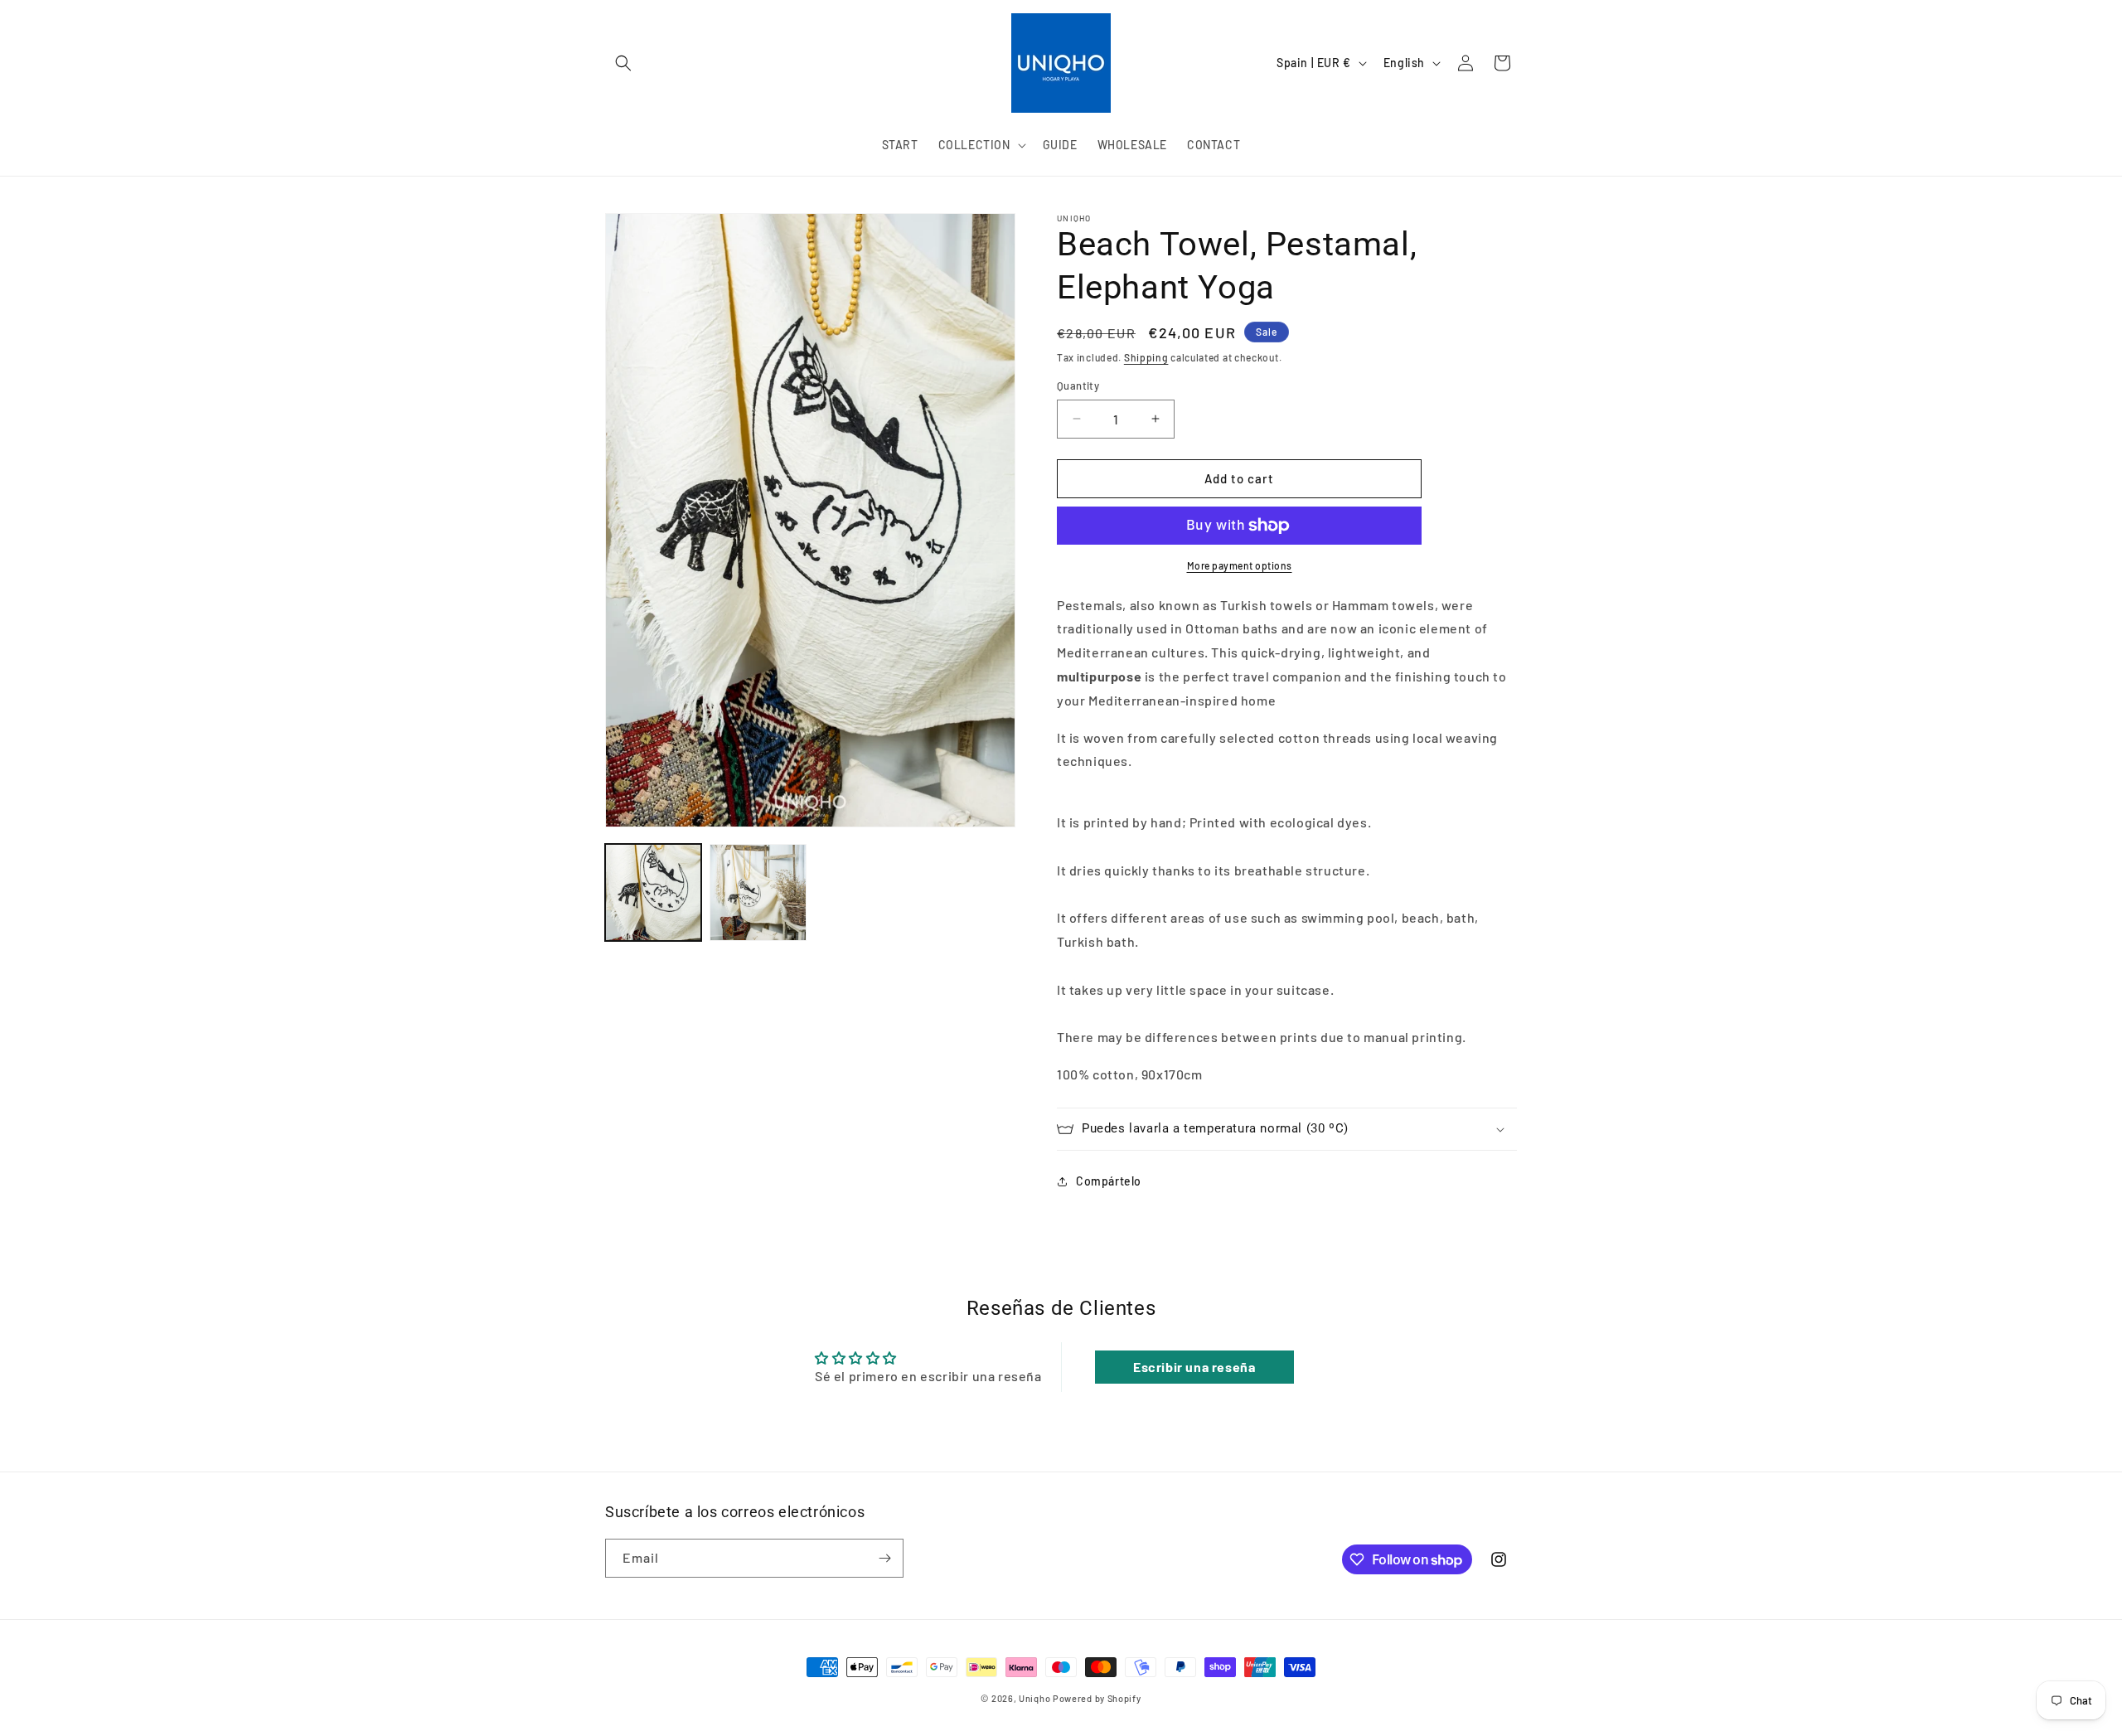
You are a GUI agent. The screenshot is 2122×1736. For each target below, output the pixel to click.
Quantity (1078, 386)
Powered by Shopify (1097, 1698)
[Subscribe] (884, 1558)
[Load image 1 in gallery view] (653, 892)
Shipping (1146, 357)
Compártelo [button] (1109, 1181)
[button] (623, 63)
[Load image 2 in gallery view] (758, 892)
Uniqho (1034, 1698)
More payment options (1240, 565)
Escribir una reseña (1194, 1367)
